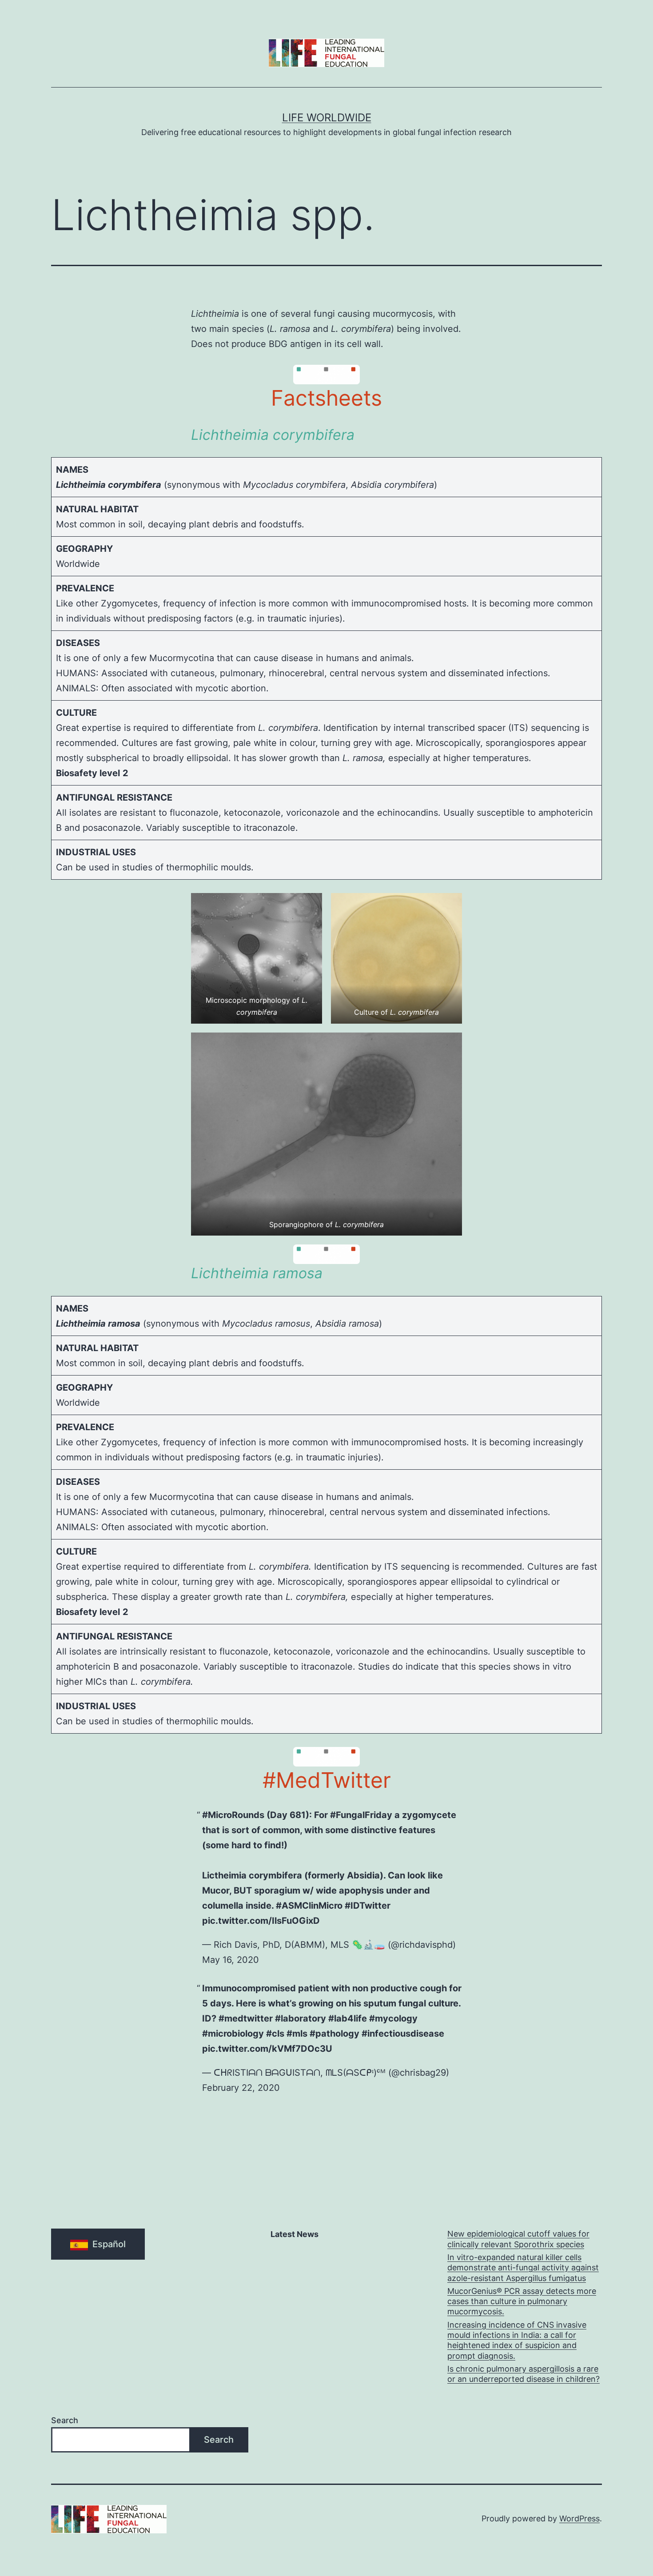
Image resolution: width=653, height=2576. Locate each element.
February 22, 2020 (241, 2088)
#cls (275, 2034)
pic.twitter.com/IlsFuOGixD (261, 1921)
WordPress (579, 2518)
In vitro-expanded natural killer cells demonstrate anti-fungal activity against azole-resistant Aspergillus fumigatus (523, 2268)
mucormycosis (403, 314)
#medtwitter (246, 2018)
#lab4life (348, 2018)
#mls (297, 2034)
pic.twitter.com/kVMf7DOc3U (267, 2049)
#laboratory (301, 2018)
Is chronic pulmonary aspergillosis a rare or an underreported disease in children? (524, 2374)
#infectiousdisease (403, 2034)
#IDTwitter (368, 1906)
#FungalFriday (361, 1815)
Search (65, 2420)
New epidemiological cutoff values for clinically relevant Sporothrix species (518, 2239)
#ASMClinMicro (309, 1906)
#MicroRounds (233, 1815)
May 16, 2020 (231, 1960)
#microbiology (233, 2034)
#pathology (334, 2034)
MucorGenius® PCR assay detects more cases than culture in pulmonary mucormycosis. (522, 2301)
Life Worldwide (327, 118)
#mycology (393, 2018)
